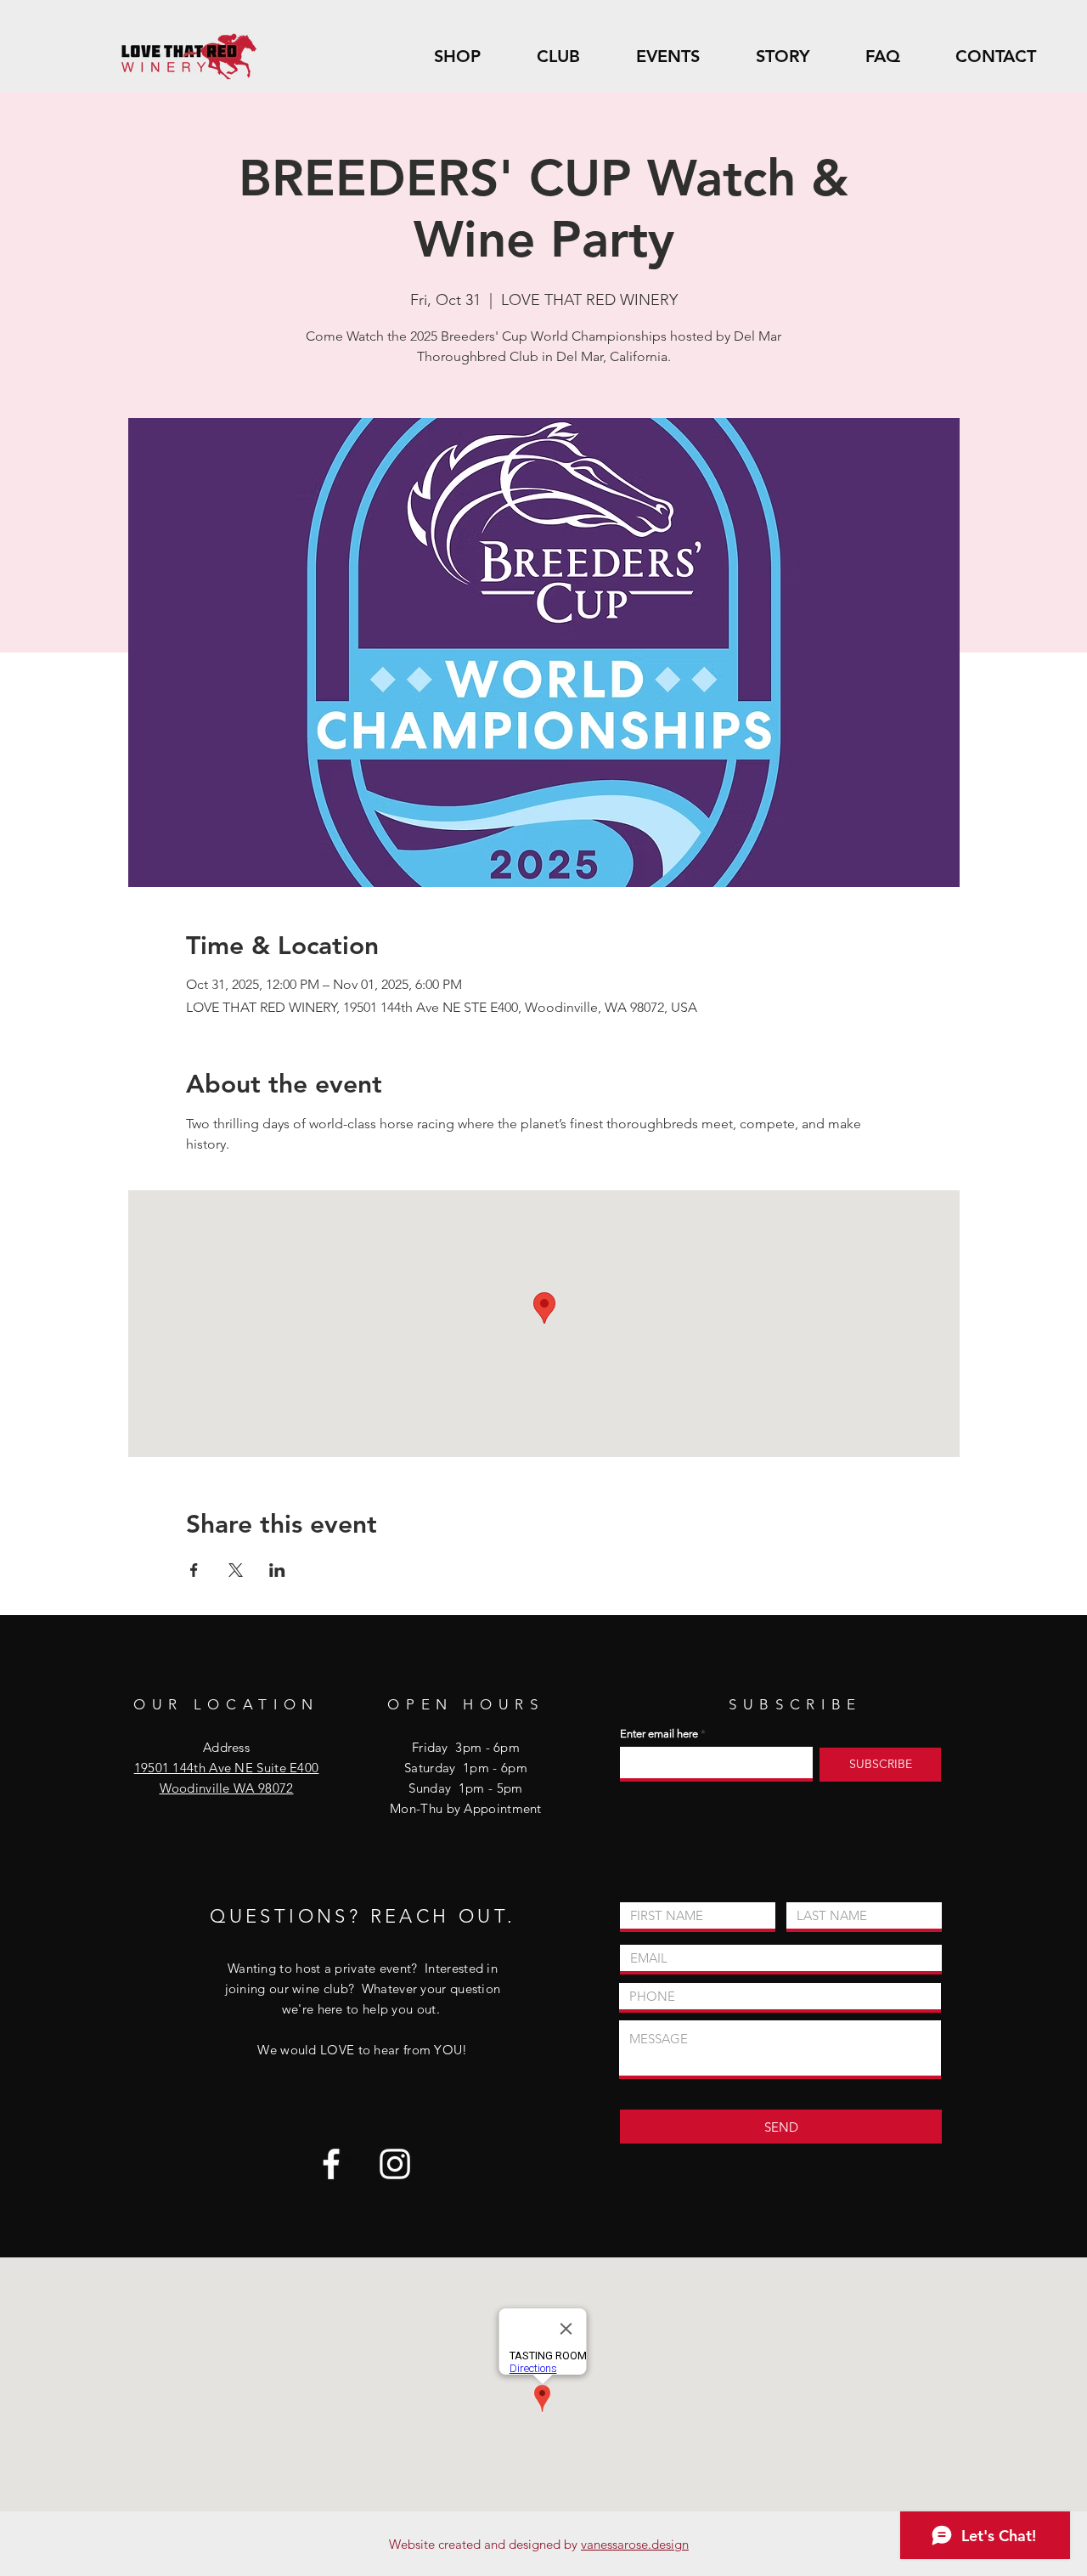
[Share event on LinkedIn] (277, 1570)
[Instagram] (395, 2164)
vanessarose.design (635, 2544)
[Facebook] (331, 2164)
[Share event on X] (236, 1570)
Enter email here (659, 1734)
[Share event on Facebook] (194, 1570)
